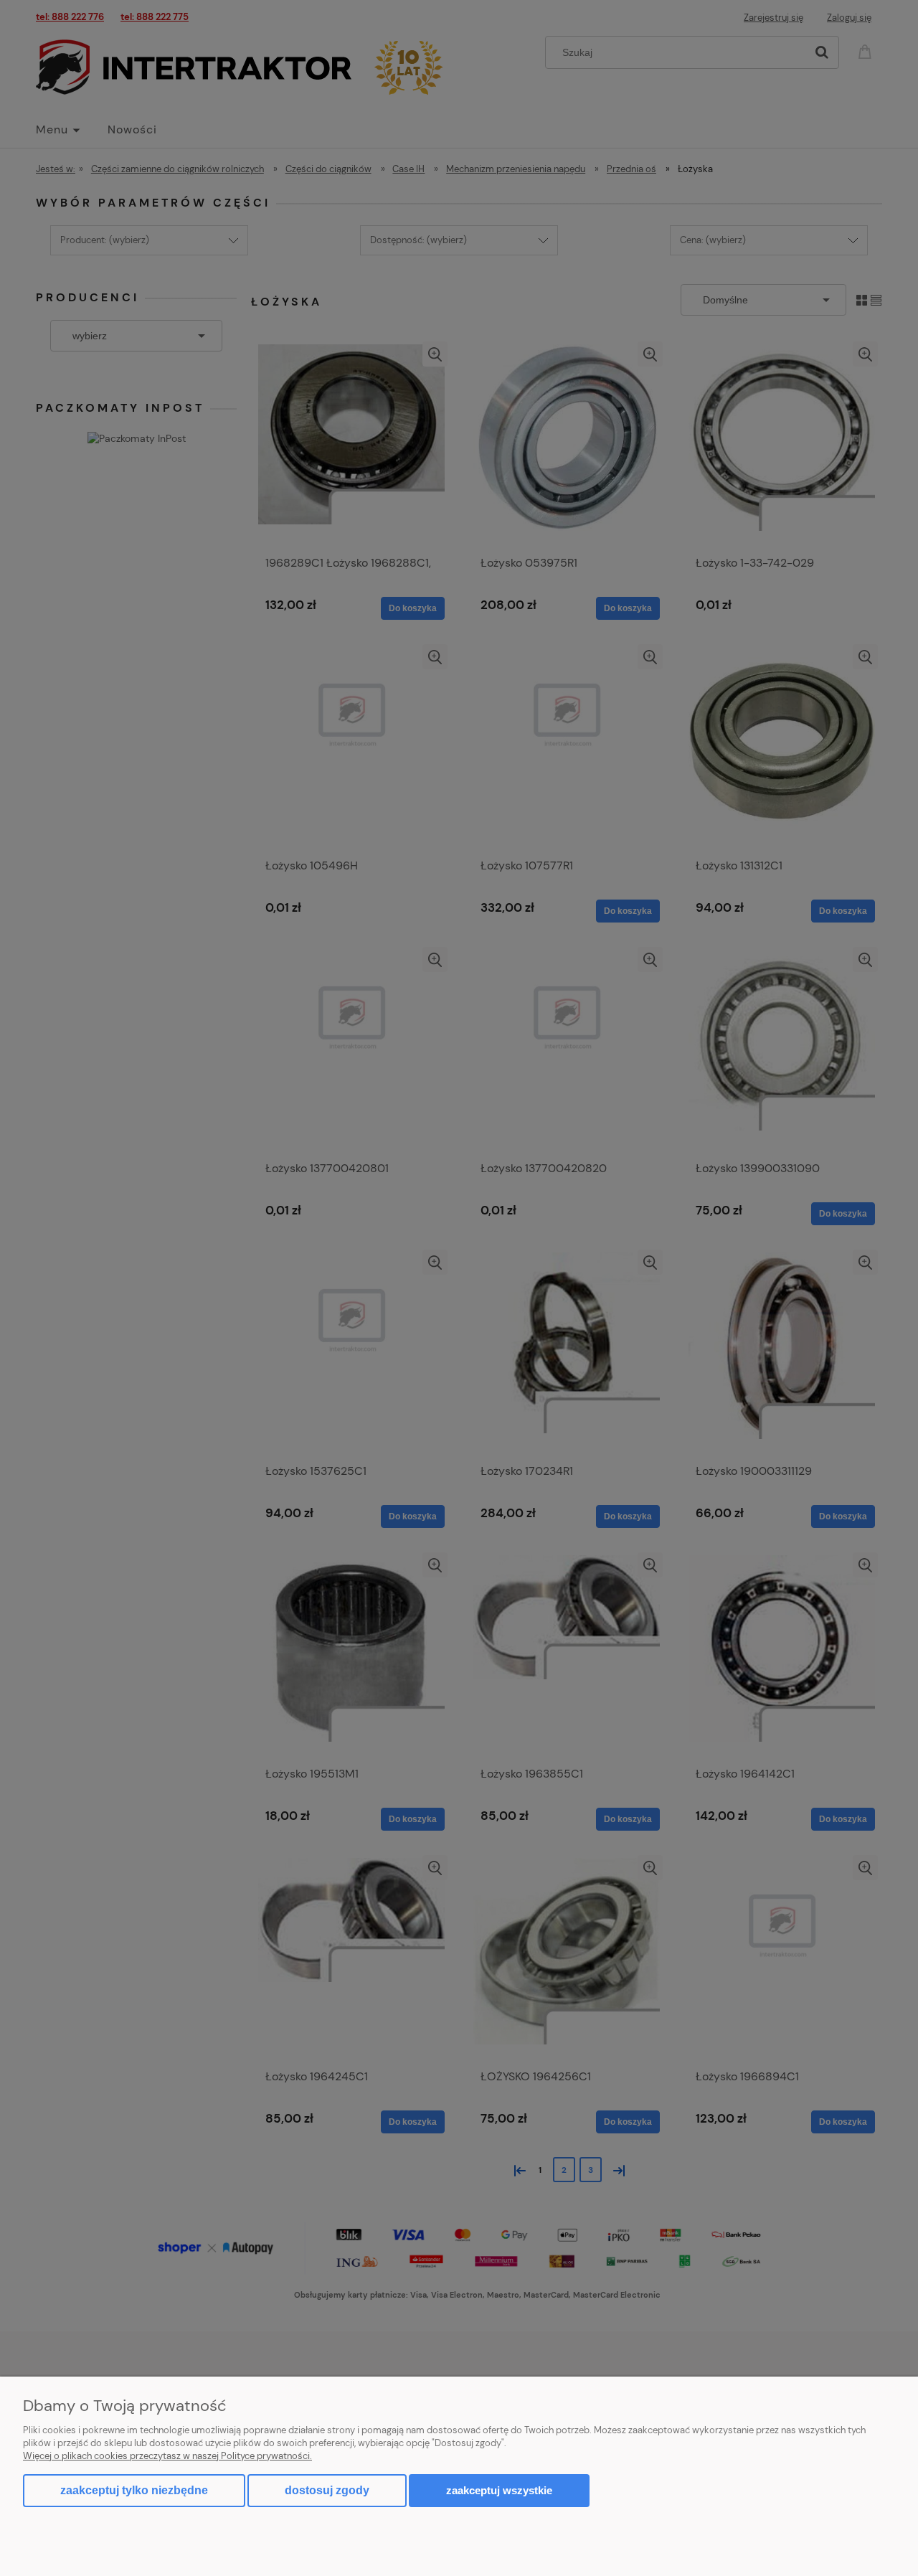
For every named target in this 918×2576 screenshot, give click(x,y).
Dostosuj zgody (327, 2490)
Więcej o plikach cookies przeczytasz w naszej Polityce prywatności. (167, 2456)
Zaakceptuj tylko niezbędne (134, 2490)
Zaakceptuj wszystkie (499, 2490)
